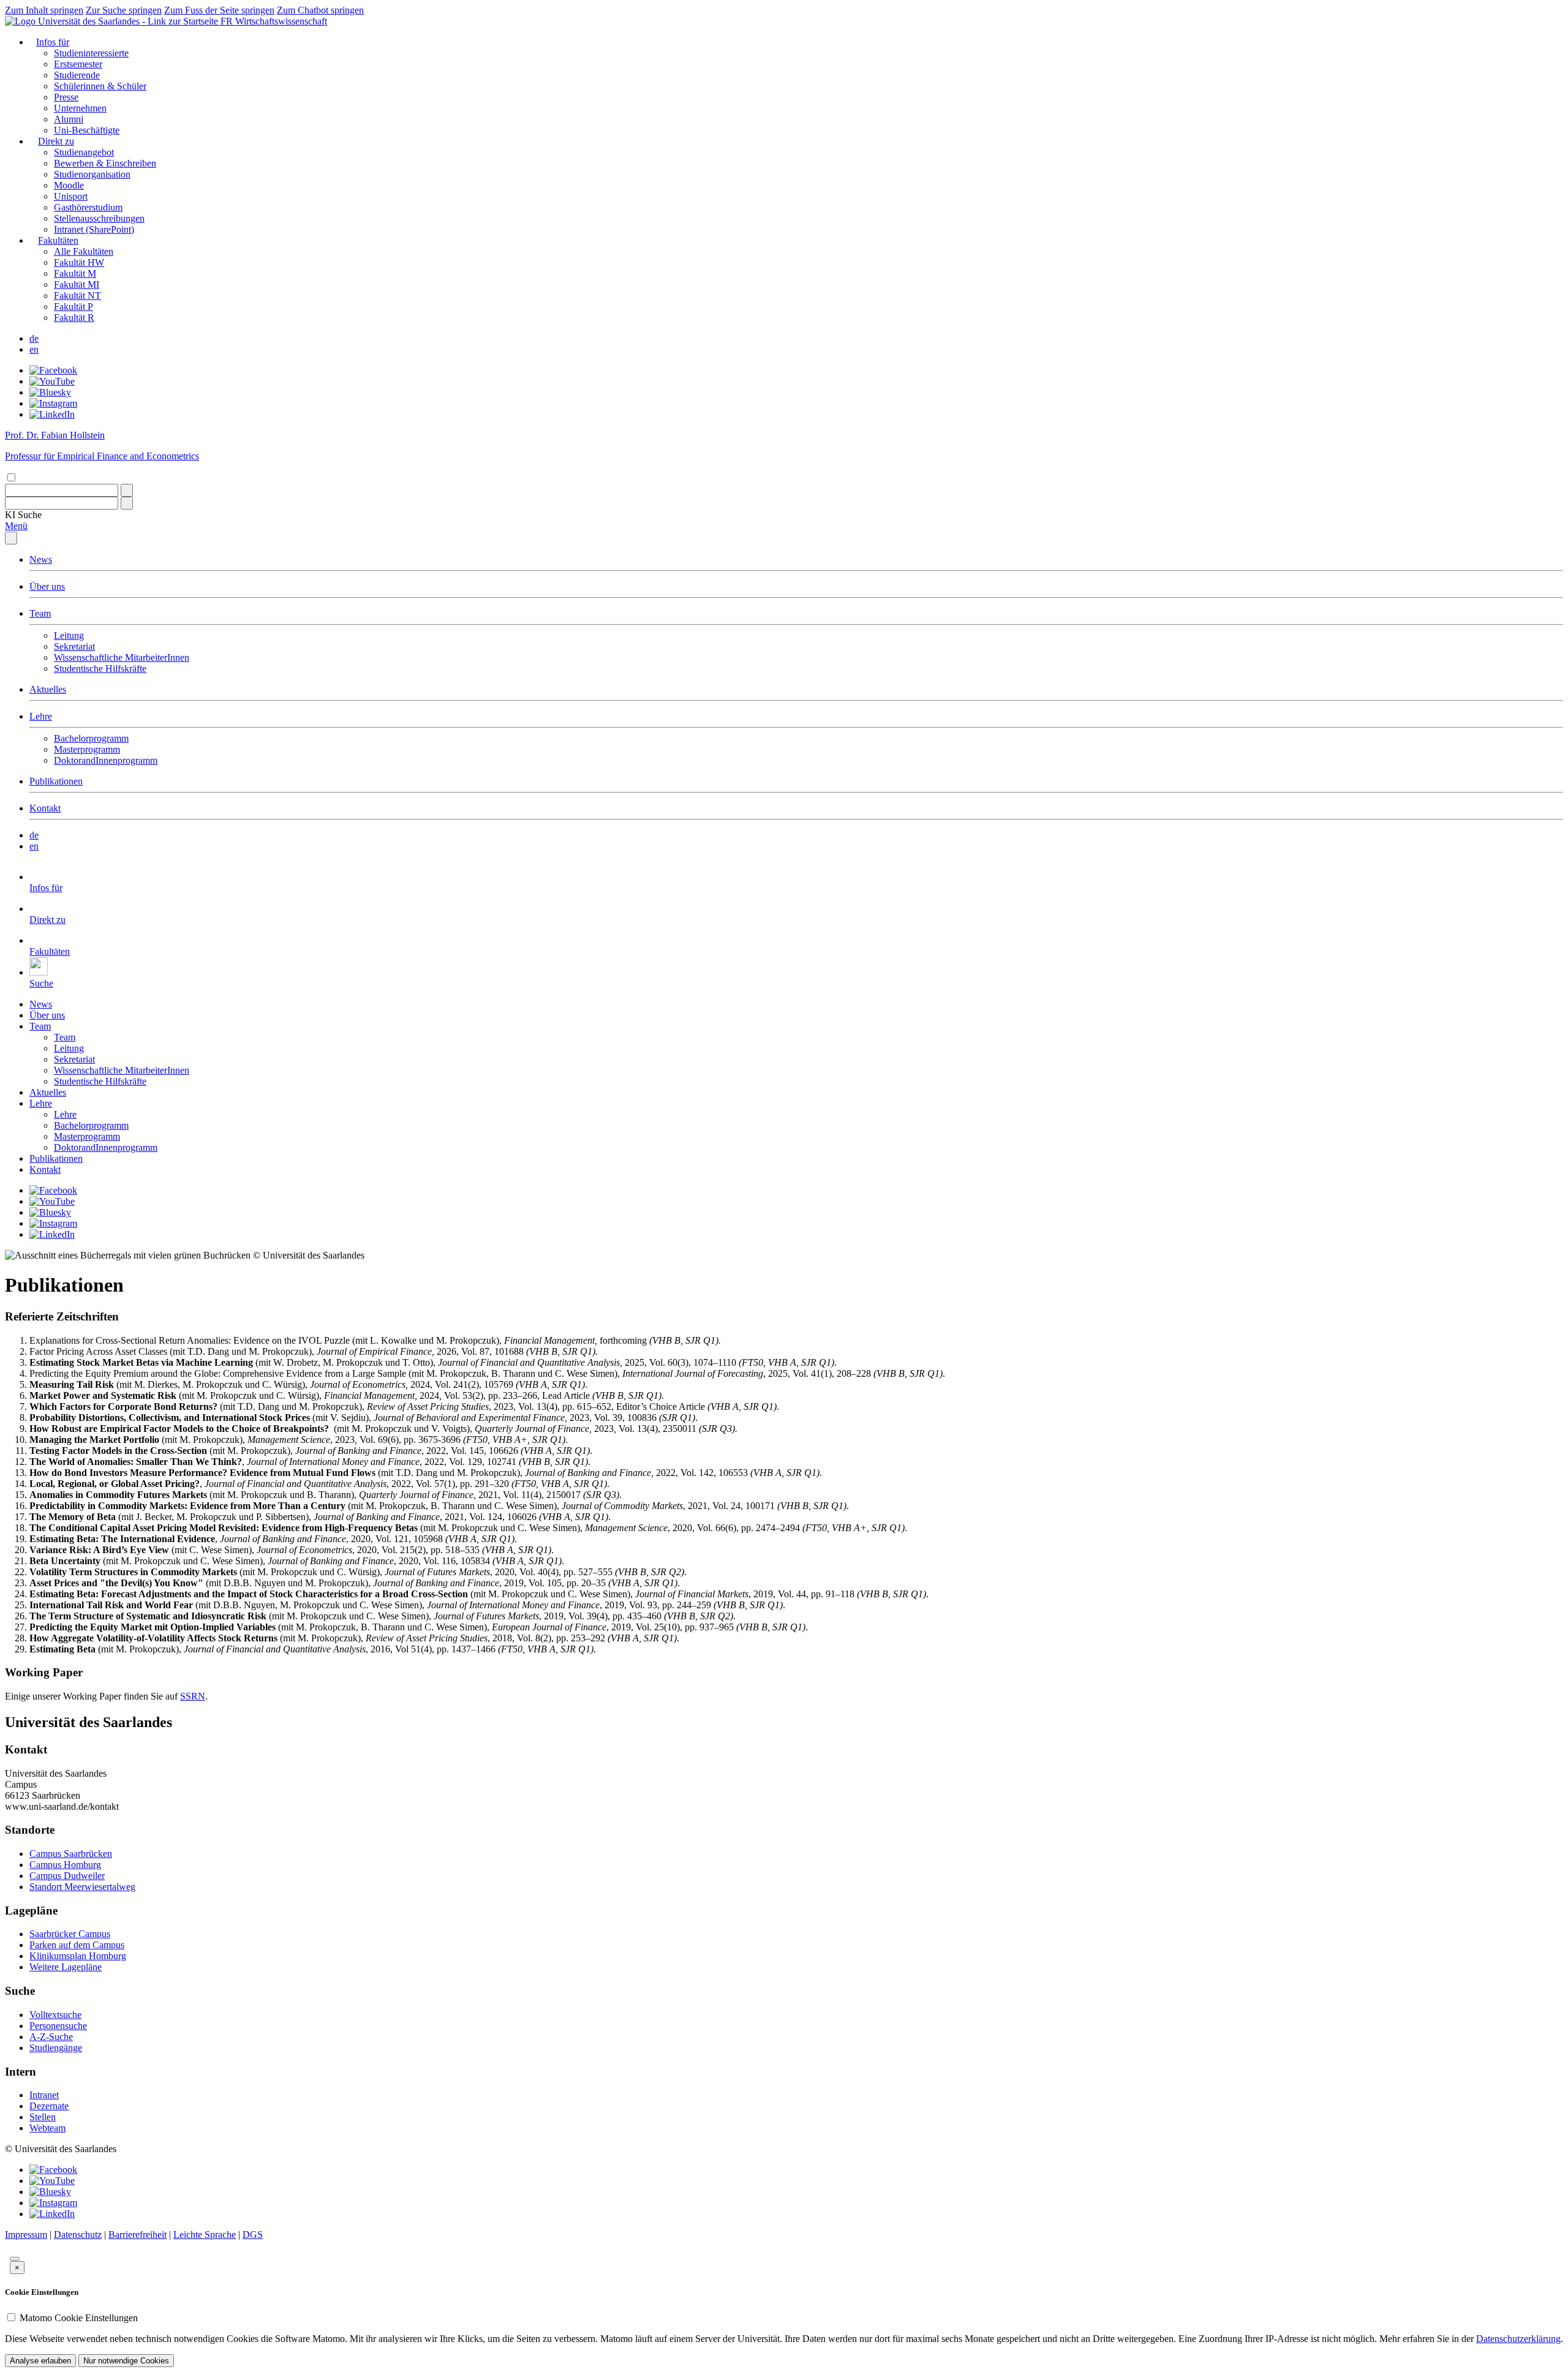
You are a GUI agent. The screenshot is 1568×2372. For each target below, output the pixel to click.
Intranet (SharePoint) (94, 229)
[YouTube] (52, 381)
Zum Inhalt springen (44, 10)
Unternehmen (80, 108)
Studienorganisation (92, 174)
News (41, 559)
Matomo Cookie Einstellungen (79, 2318)
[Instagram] (53, 403)
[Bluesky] (50, 392)
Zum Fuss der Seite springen (219, 10)
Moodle (69, 185)
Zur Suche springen (124, 10)
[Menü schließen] (11, 538)
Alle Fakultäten (84, 251)
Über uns (47, 586)
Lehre (41, 716)
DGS (253, 2235)
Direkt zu (56, 141)
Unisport (71, 196)
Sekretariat (74, 646)
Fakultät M (75, 273)
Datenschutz (78, 2235)
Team (40, 613)
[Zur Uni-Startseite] (113, 21)
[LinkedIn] (52, 414)
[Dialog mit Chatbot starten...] (15, 2259)
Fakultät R (74, 318)
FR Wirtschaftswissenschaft (274, 21)
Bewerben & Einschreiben (105, 163)
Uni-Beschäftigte (87, 130)
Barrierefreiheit (138, 2235)
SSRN (193, 1696)
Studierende (77, 75)
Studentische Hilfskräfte (100, 668)
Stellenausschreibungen (99, 218)
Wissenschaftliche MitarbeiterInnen (122, 657)
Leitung (69, 635)
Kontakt (45, 808)
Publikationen (56, 781)
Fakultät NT (77, 296)
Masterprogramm (87, 749)
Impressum (26, 2235)
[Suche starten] (127, 490)
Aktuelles (48, 689)
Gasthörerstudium (88, 207)
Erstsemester (78, 64)
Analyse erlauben (40, 2361)
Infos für (53, 42)
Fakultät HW (79, 262)
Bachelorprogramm (91, 738)
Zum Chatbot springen (320, 10)
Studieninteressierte (91, 53)
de (34, 338)
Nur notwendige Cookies (126, 2361)
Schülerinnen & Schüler (100, 86)
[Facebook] (53, 370)
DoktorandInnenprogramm (106, 760)
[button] (23, 515)
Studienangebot (84, 152)
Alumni (69, 119)
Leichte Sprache (205, 2235)
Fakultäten (58, 240)
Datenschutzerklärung (1518, 2339)
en (34, 349)
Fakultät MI (77, 284)
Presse (66, 97)
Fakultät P (73, 307)
